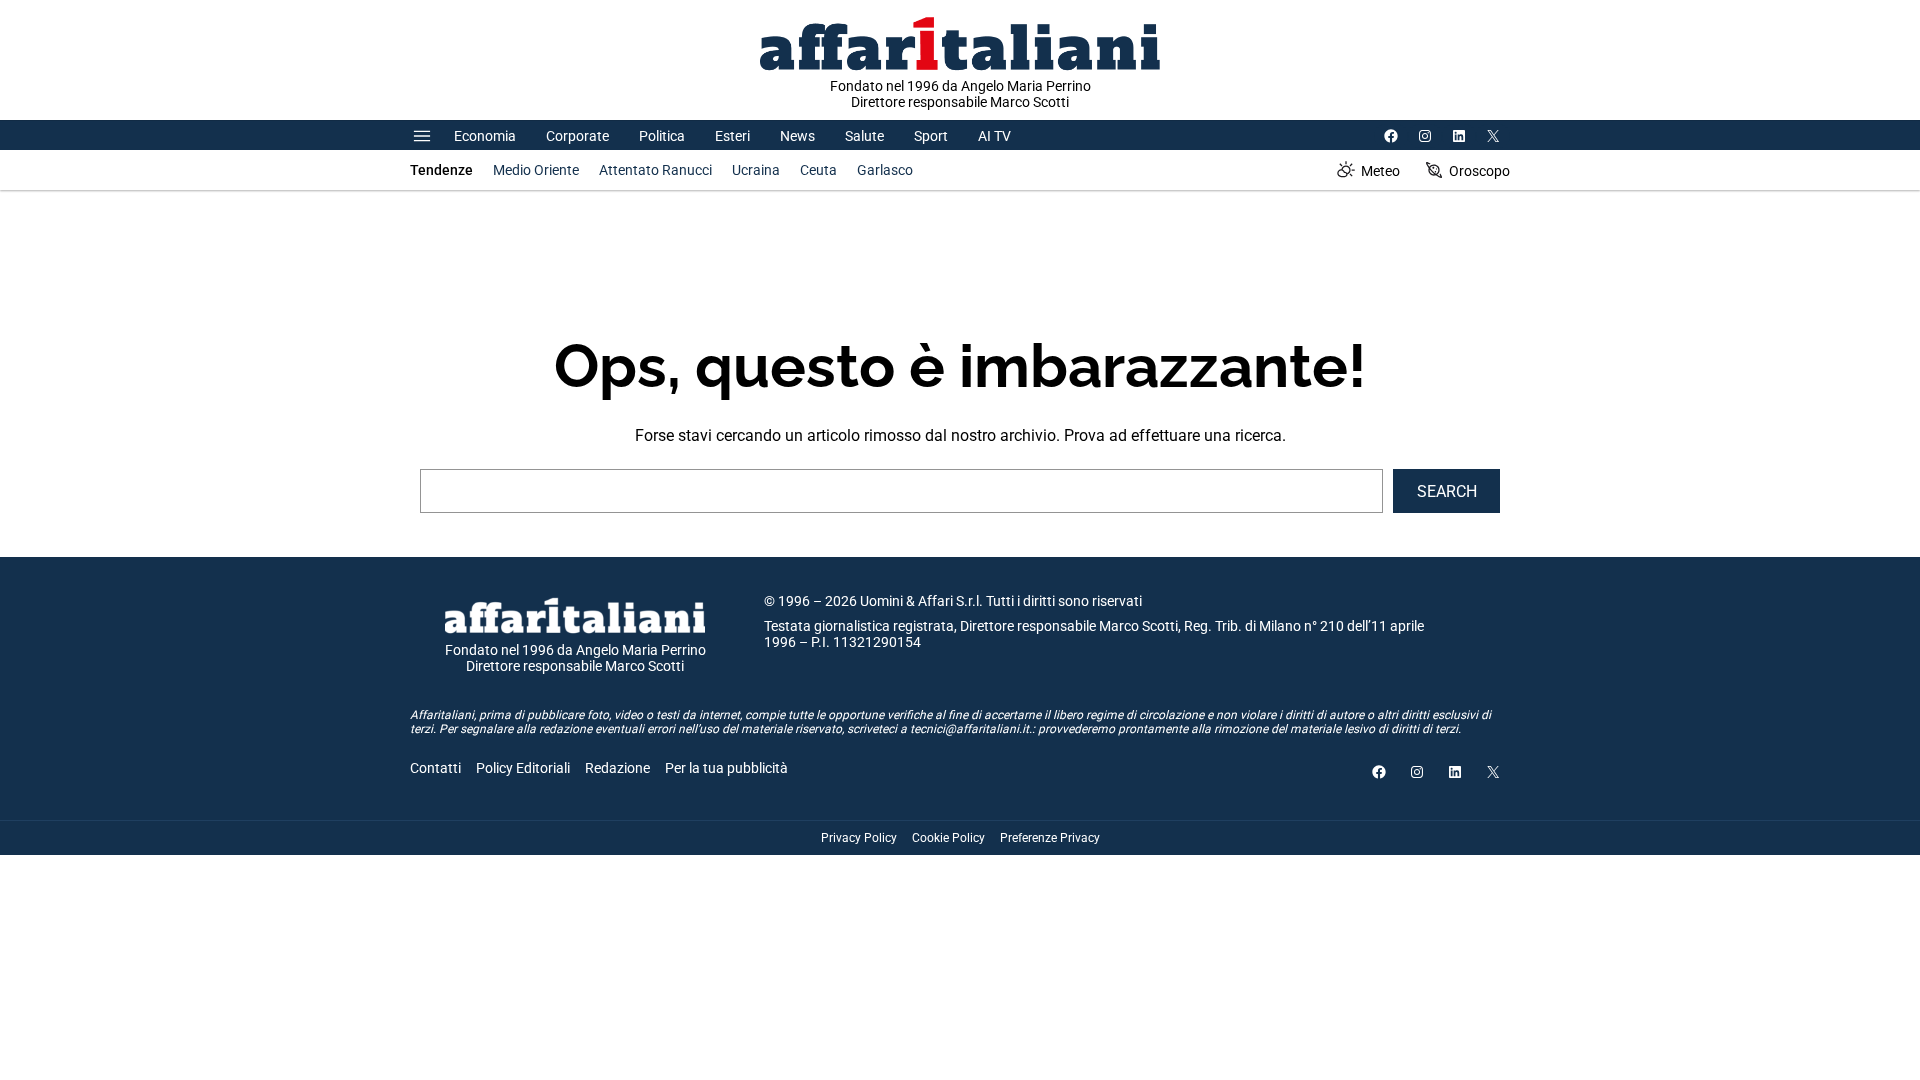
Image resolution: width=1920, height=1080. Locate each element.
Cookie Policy (948, 838)
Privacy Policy (859, 838)
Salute (864, 136)
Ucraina (756, 170)
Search (1447, 491)
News (797, 136)
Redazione (617, 768)
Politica (662, 136)
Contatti (435, 768)
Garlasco (885, 170)
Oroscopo (1479, 171)
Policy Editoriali (523, 768)
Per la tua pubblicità (726, 768)
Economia (485, 136)
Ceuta (818, 170)
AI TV (994, 136)
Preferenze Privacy (1050, 838)
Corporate (577, 136)
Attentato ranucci (655, 170)
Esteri (732, 136)
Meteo (1380, 171)
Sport (931, 136)
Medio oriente (536, 170)
